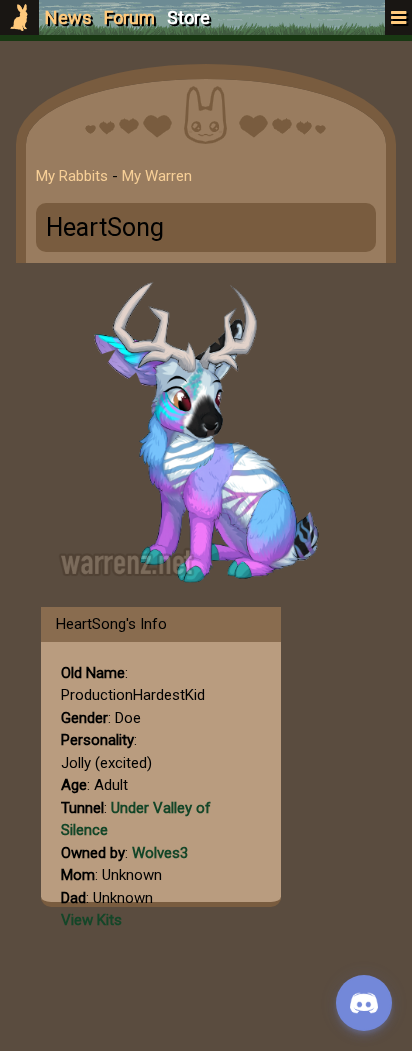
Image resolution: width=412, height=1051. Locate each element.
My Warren (157, 176)
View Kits (91, 920)
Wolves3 (160, 853)
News (68, 17)
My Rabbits (72, 176)
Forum (129, 17)
